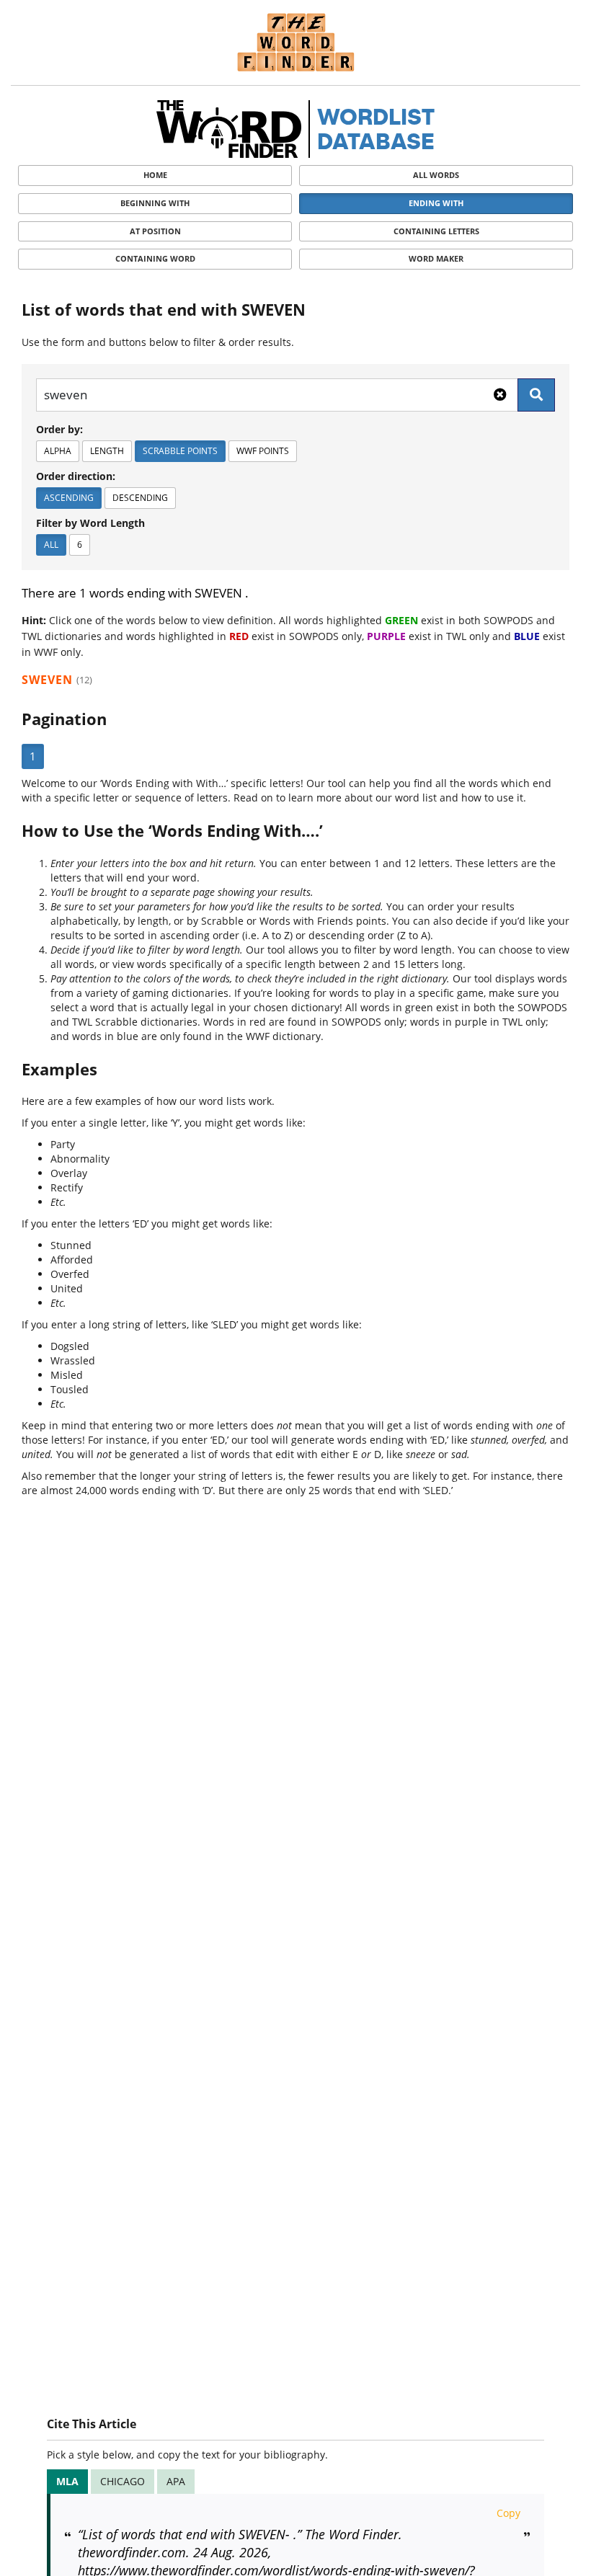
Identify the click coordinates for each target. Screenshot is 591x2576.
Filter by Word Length (90, 523)
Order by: (59, 429)
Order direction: (76, 476)
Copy (508, 2513)
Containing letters (436, 231)
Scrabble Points (180, 451)
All (51, 545)
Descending (140, 498)
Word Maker (436, 258)
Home (155, 175)
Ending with (436, 203)
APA (176, 2481)
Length (107, 451)
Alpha (58, 451)
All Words (436, 175)
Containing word (155, 258)
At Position (155, 231)
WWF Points (263, 451)
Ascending (69, 498)
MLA (67, 2481)
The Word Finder (295, 42)
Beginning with (155, 203)
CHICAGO (123, 2481)
